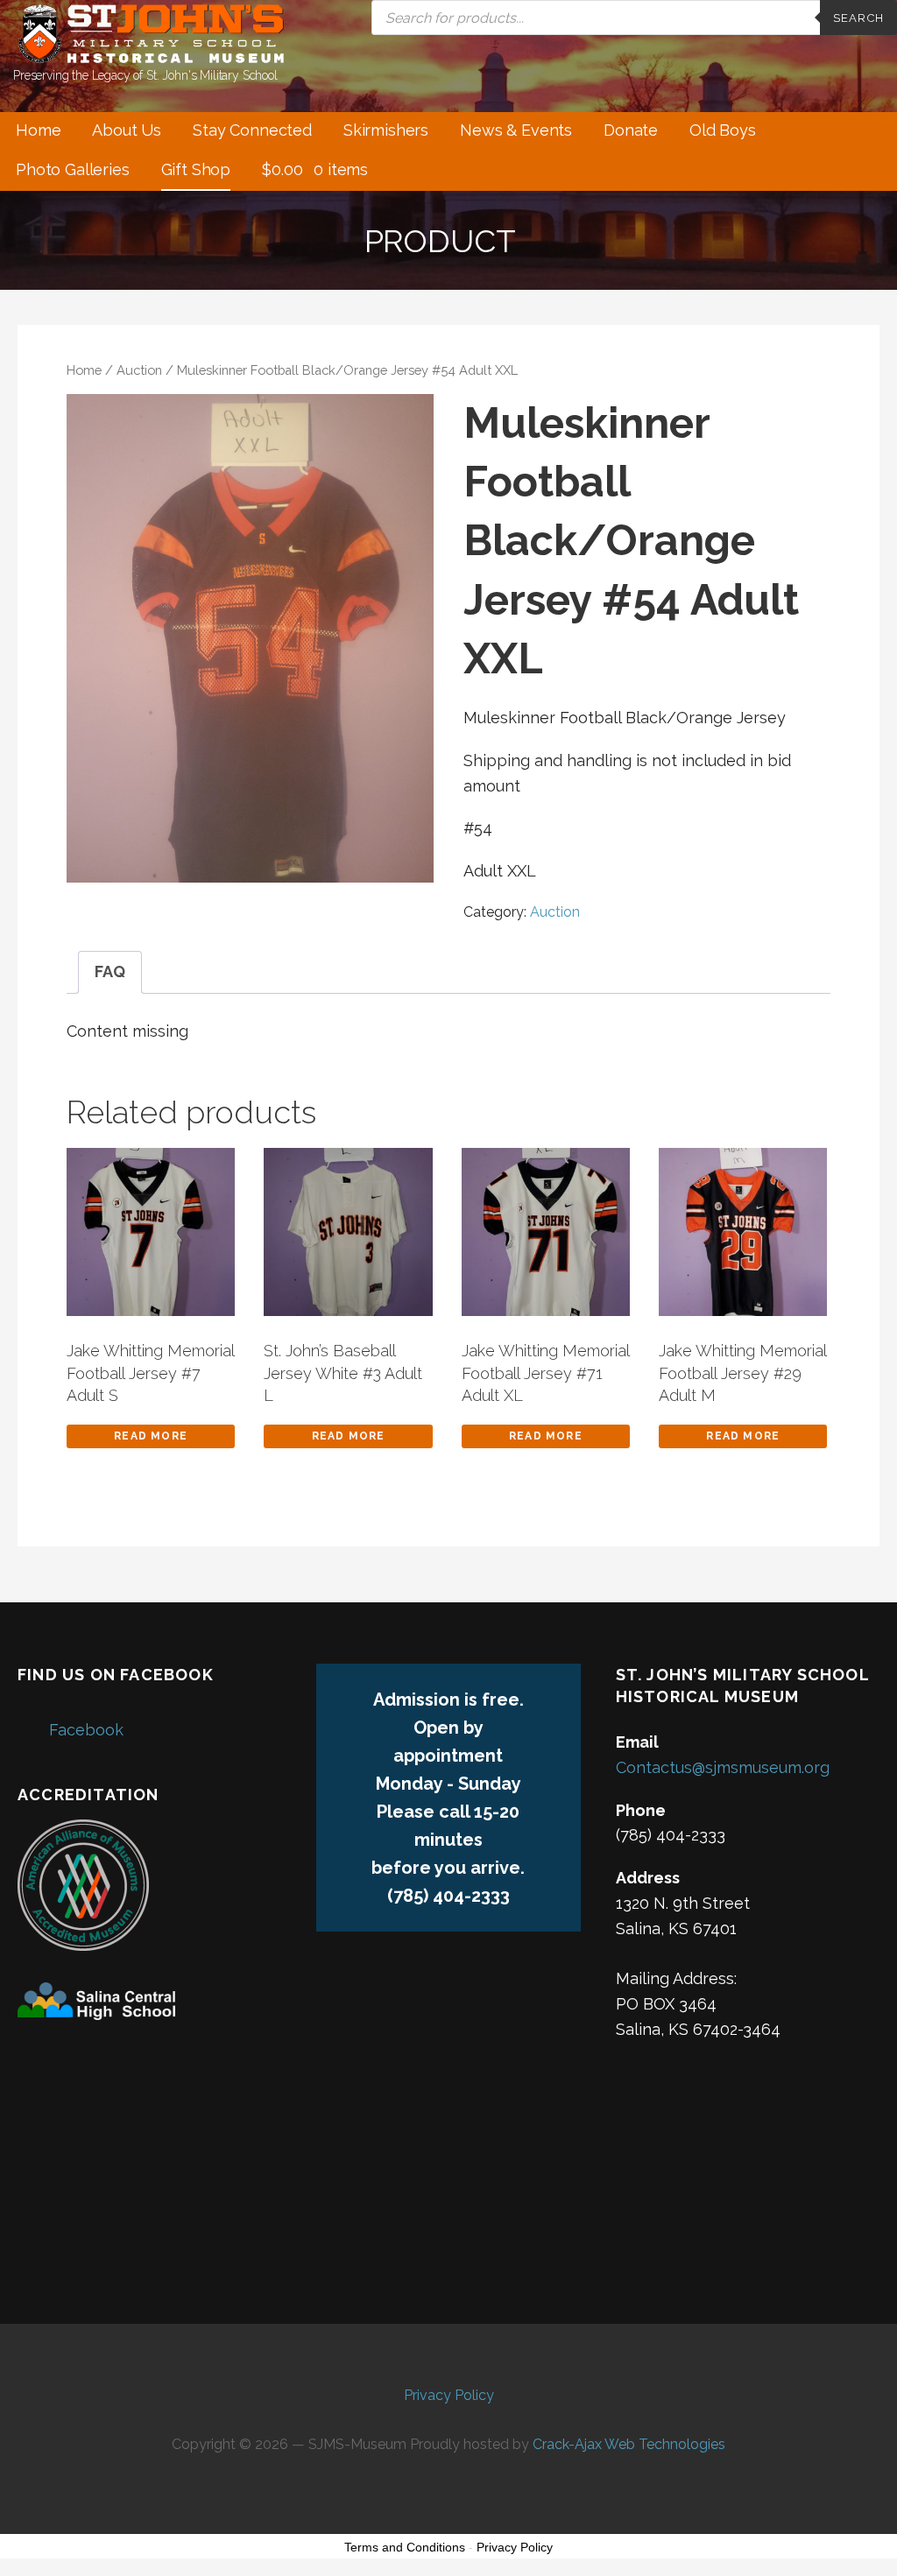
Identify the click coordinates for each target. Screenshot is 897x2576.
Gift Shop (196, 169)
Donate (631, 130)
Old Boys (723, 130)
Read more (151, 1436)
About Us (127, 130)
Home (38, 130)
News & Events (516, 130)
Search (858, 18)
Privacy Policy (449, 2395)
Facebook (86, 1730)
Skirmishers (386, 130)
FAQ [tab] (110, 971)
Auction (139, 370)
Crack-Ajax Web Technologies (629, 2444)
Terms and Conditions (405, 2547)
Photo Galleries (73, 169)
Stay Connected (252, 130)
